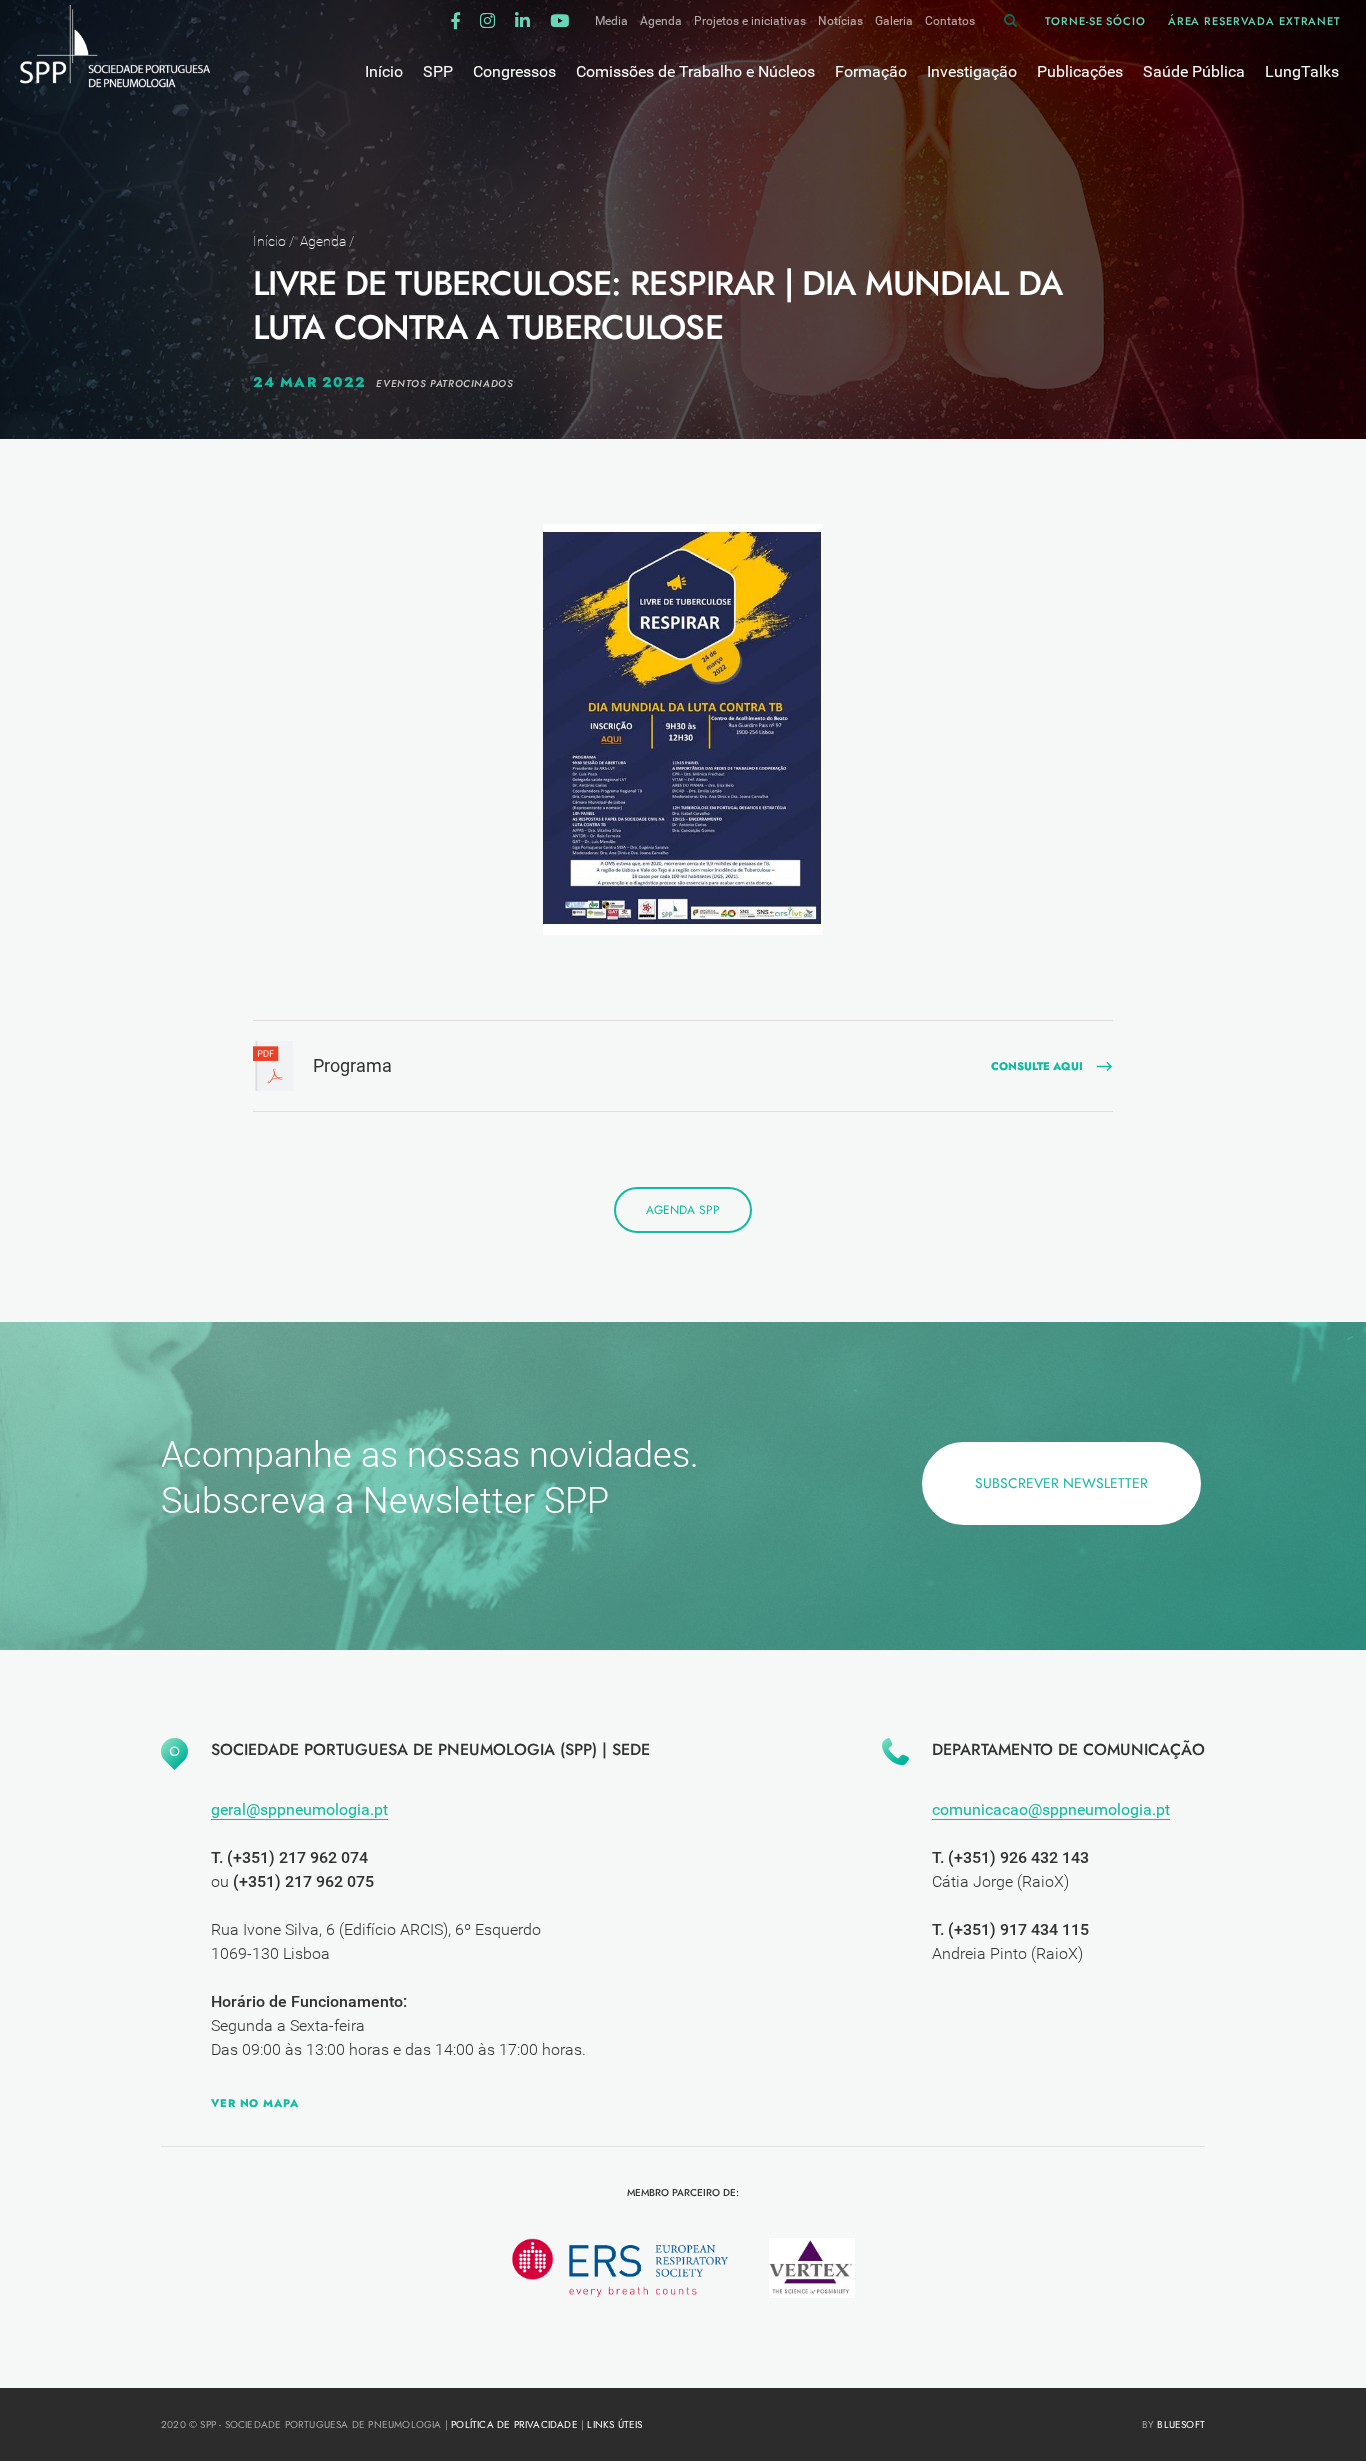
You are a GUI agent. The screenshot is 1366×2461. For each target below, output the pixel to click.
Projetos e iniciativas (750, 21)
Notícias (840, 21)
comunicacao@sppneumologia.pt (1051, 1809)
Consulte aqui (1037, 1066)
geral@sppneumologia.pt (299, 1809)
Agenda (661, 21)
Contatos (950, 21)
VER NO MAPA (255, 2103)
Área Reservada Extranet (1254, 21)
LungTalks (1302, 71)
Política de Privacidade (514, 2424)
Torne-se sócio (1095, 21)
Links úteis (614, 2424)
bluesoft (1181, 2424)
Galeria (894, 21)
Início (269, 241)
